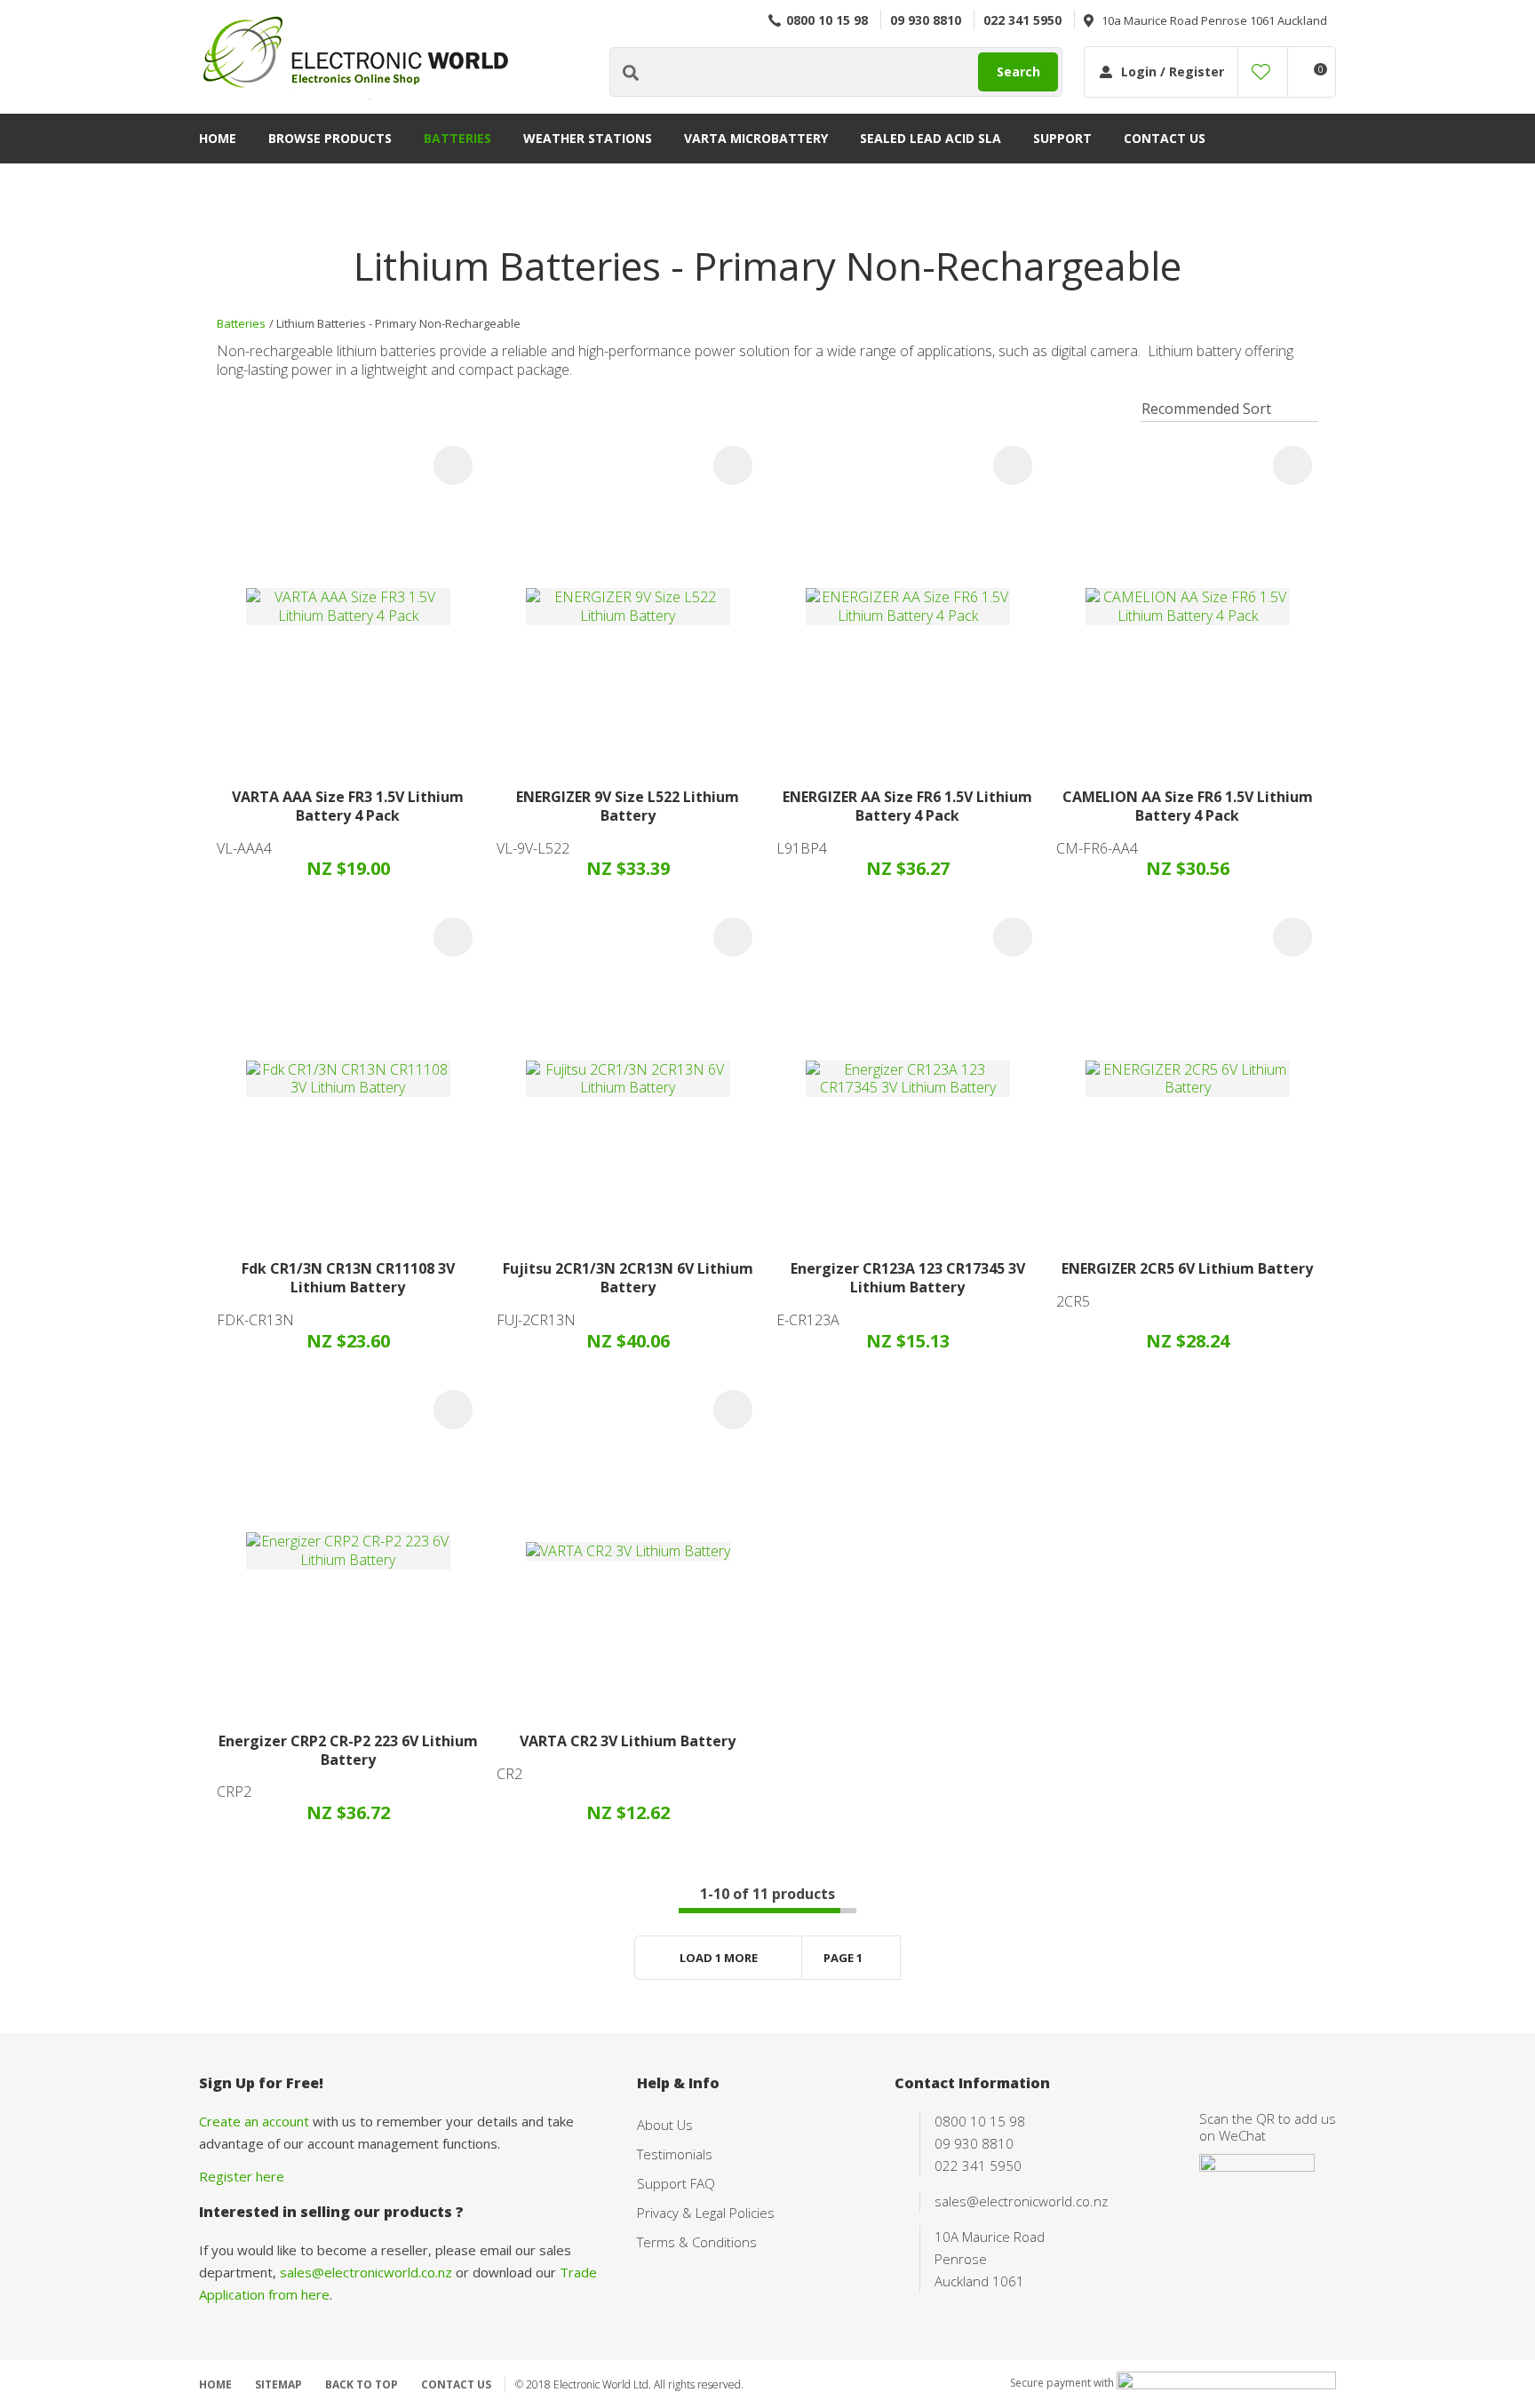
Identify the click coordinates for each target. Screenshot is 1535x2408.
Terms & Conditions (697, 2242)
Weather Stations (588, 138)
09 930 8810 (926, 20)
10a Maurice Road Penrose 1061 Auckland (1214, 20)
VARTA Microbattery (756, 138)
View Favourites (1261, 72)
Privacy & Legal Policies (706, 2213)
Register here (242, 2176)
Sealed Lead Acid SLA (931, 138)
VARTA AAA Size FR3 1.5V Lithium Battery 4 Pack (348, 806)
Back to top (362, 2384)
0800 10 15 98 (827, 20)
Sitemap (278, 2384)
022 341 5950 (1022, 20)
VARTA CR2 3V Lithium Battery (628, 1741)
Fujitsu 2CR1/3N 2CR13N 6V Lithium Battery (628, 1278)
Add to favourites (453, 465)
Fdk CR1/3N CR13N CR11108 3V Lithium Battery (348, 1278)
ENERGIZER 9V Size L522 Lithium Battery (628, 806)
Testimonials (675, 2154)
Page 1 (843, 1958)
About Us (665, 2125)
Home (218, 138)
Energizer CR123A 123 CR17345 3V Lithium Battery (908, 1278)
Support (1062, 138)
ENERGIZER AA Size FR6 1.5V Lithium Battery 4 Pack (907, 806)
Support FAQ (676, 2183)
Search (1018, 72)
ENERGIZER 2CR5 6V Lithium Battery (1187, 1268)
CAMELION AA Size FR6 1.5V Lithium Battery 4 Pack (1188, 806)
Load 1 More (719, 1958)
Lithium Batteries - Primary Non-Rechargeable (398, 323)
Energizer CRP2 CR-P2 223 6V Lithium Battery (348, 1750)
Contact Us (1165, 138)
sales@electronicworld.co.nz (366, 2272)
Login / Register (1173, 72)
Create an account (254, 2121)
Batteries (457, 138)
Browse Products (330, 138)
